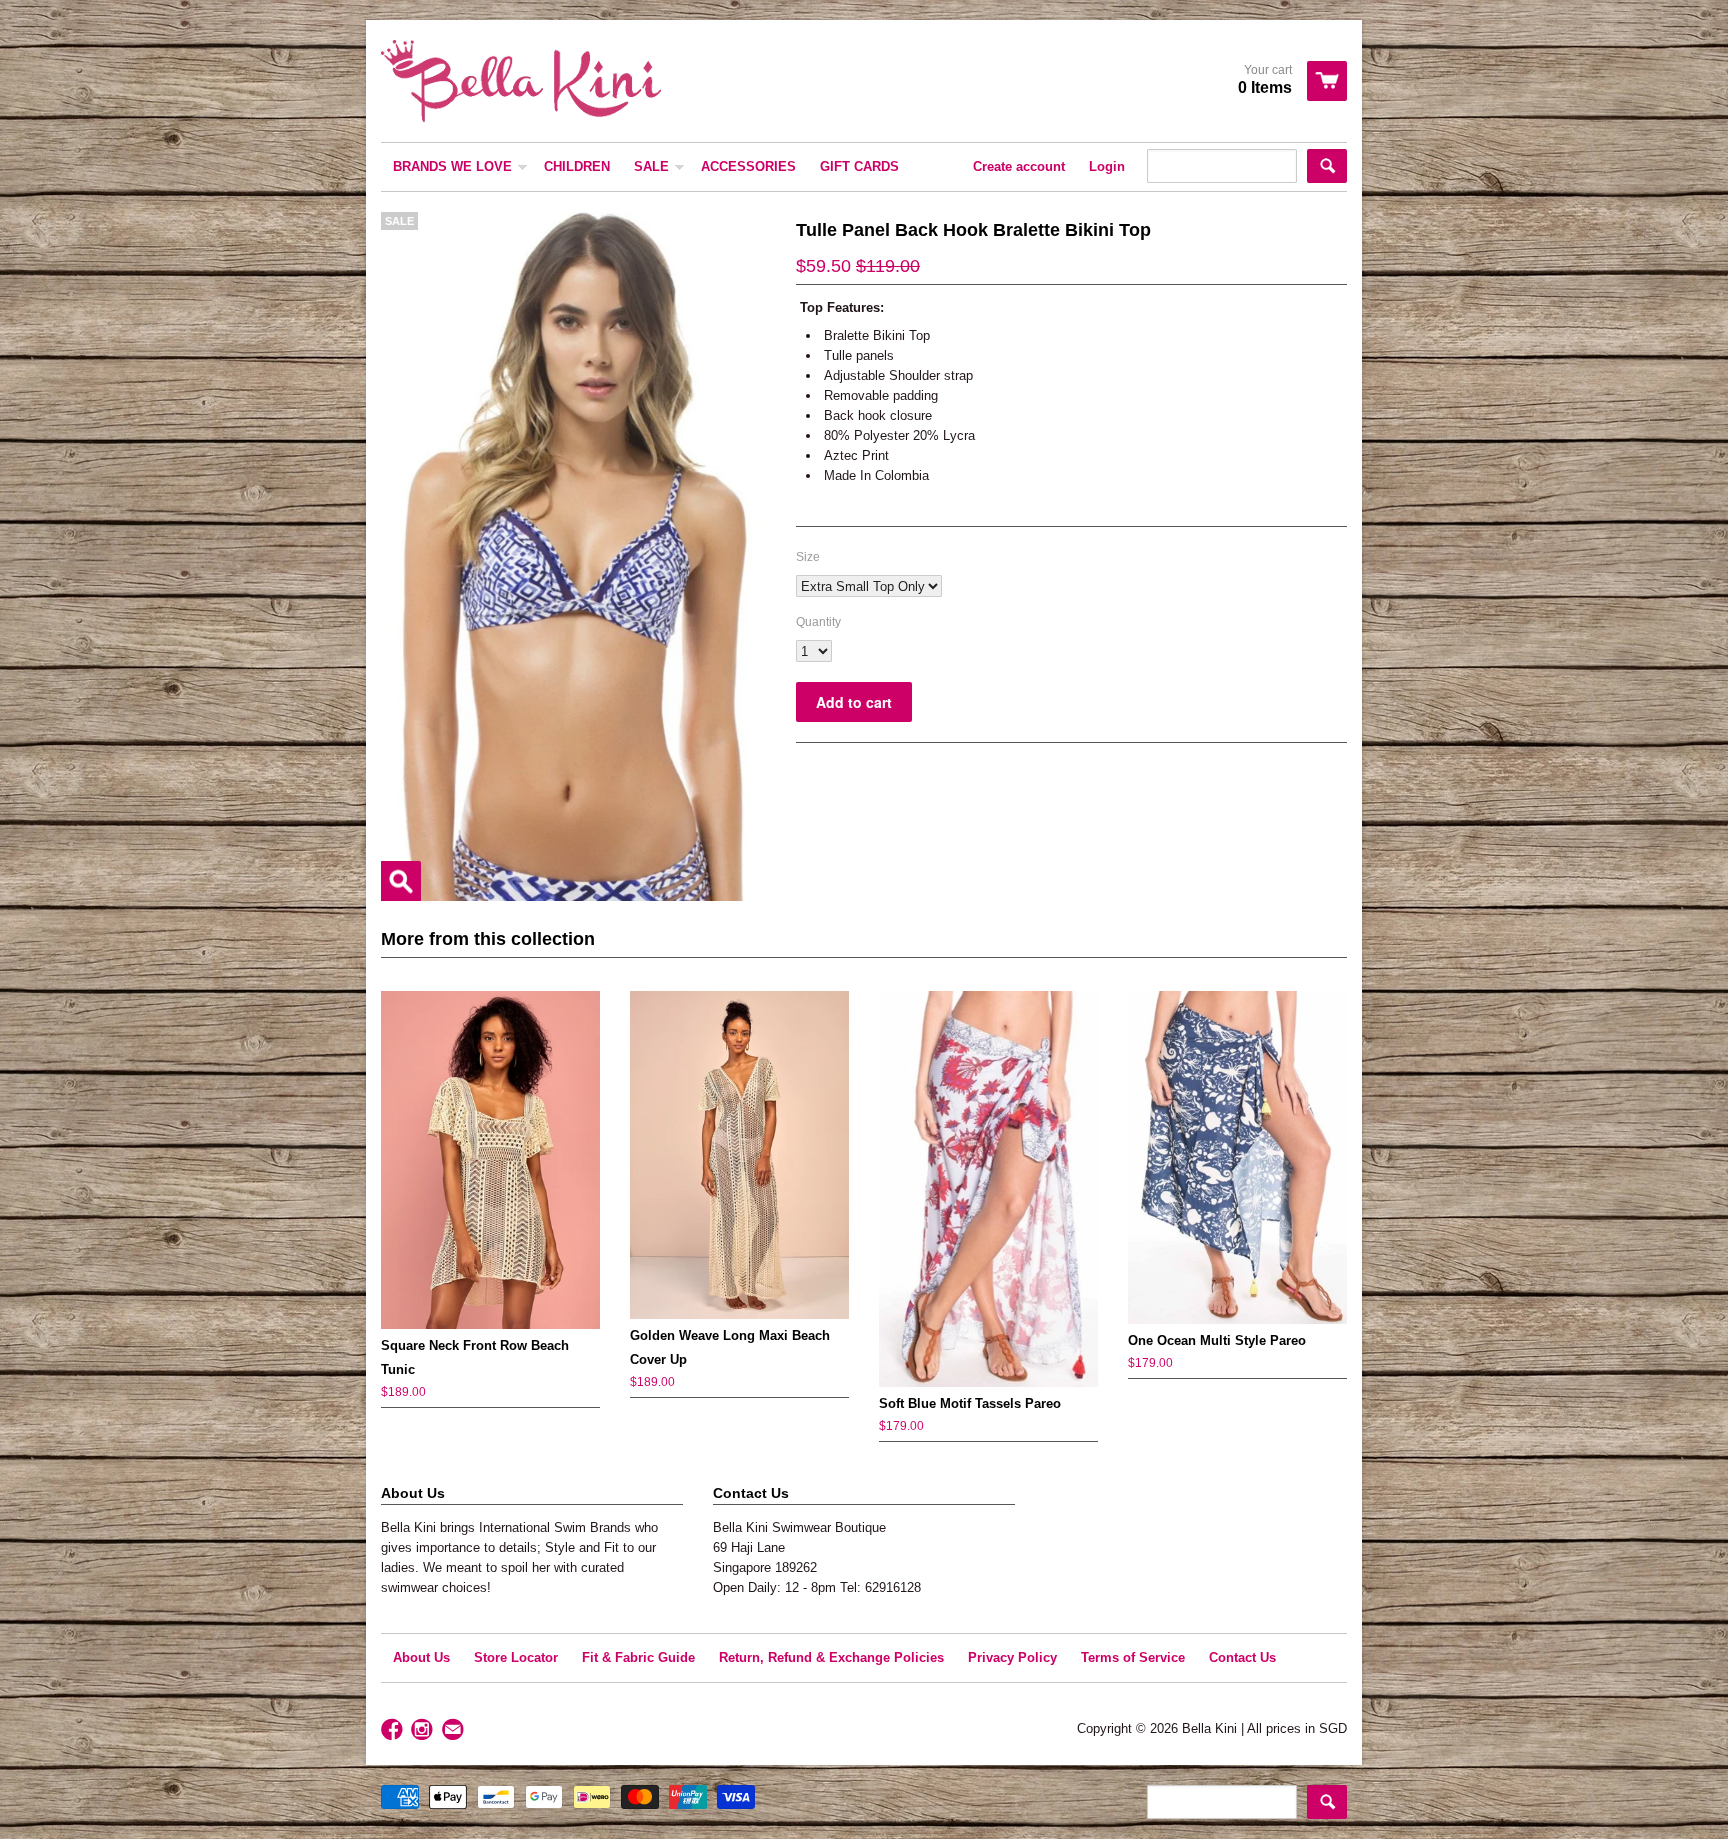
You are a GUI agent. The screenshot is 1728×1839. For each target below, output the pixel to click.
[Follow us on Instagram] (424, 1730)
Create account (1019, 166)
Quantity (818, 622)
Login (1107, 166)
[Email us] (455, 1730)
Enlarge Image (401, 881)
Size (808, 557)
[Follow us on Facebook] (394, 1730)
